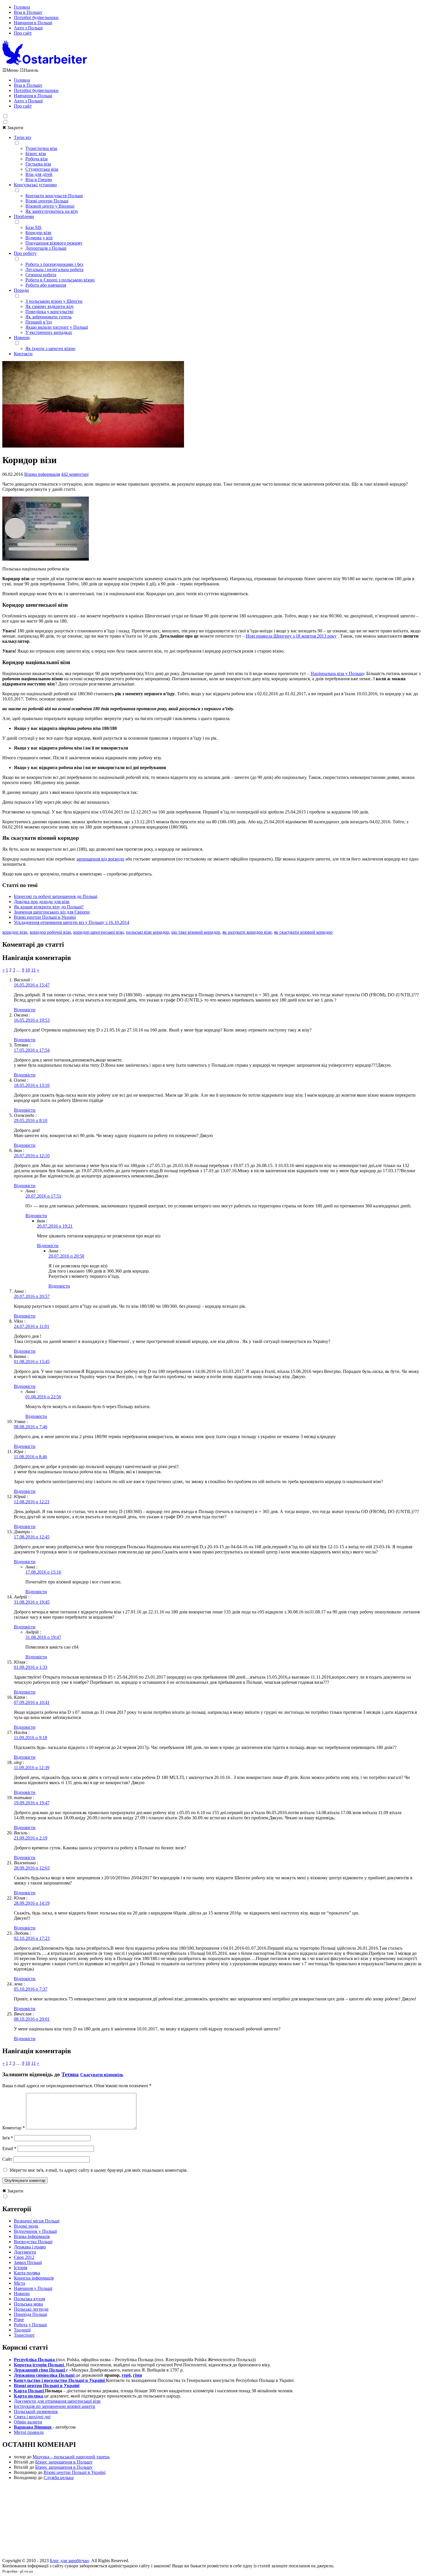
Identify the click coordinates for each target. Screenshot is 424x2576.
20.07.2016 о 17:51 (43, 1196)
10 (28, 970)
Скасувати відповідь (102, 2075)
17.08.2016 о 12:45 (32, 1537)
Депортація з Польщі (46, 248)
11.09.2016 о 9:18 (30, 1738)
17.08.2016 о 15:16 (43, 1572)
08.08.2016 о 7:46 (31, 1427)
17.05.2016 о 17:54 (32, 1050)
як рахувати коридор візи (247, 932)
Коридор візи (38, 233)
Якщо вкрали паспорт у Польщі (57, 327)
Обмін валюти (28, 2422)
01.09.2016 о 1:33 (31, 1667)
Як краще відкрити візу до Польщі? (49, 907)
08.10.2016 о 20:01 (32, 2019)
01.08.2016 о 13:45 (32, 1362)
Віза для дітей (39, 174)
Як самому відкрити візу (50, 306)
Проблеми (24, 216)
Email (9, 2148)
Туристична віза (41, 148)
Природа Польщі (30, 2314)
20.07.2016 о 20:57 (32, 1296)
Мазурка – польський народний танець (71, 2457)
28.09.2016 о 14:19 (32, 1903)
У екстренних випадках (49, 332)
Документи (25, 2252)
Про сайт (23, 33)
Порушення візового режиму (54, 243)
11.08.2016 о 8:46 (30, 1457)
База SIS (33, 227)
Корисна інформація (34, 2278)
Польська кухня (29, 2299)
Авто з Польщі (28, 28)
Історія (20, 2268)
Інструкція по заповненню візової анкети (55, 2406)
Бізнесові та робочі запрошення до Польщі (56, 896)
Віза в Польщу (28, 12)
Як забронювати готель (48, 317)
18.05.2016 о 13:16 (32, 1085)
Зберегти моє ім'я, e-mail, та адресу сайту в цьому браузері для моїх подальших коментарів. (99, 2170)
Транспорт (24, 2335)
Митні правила (29, 2432)
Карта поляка (27, 2273)
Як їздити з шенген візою (50, 348)
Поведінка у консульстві (49, 312)
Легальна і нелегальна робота (54, 269)
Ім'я (8, 2138)
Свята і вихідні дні (32, 2417)
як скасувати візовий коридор (303, 932)
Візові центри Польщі (47, 201)
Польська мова (28, 2304)
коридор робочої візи (50, 932)
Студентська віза (42, 169)
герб (126, 2375)
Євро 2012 (24, 2257)
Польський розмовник (36, 2411)
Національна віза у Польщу (337, 673)
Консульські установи (35, 185)
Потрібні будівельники (36, 17)
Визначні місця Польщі (37, 2221)
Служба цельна (59, 2478)
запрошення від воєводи (100, 859)
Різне (19, 2319)
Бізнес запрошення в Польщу (64, 2462)
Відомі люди (26, 2226)
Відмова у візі (39, 238)
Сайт (7, 2159)
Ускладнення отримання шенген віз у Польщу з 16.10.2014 (72, 922)
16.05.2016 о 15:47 (32, 985)
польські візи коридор (148, 932)
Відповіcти (25, 1010)
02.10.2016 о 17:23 (32, 1938)
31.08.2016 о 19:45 (32, 1602)
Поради (21, 290)
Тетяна (70, 2074)
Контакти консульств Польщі (54, 196)
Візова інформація (42, 474)
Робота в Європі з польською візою (60, 280)
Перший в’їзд (39, 322)
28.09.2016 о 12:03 (32, 1868)
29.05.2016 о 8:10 (31, 1120)
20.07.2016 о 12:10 (32, 1156)
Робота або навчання (46, 285)
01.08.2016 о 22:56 (43, 1397)
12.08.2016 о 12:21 (32, 1502)
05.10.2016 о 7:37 (31, 1989)
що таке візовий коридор (196, 932)
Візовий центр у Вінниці (50, 206)
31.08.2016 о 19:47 (43, 1637)
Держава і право (30, 2247)
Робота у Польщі (30, 2325)
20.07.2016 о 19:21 (55, 1226)
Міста (19, 2283)
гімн (137, 2375)
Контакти (23, 354)
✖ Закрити (13, 128)
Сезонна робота (41, 275)
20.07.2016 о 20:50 (66, 1256)
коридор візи (15, 932)
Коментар (14, 2128)
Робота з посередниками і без (54, 264)
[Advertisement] (212, 2521)
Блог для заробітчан (69, 2561)
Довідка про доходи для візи (42, 902)
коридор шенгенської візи (99, 932)
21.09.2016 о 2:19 (31, 1838)
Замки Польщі (28, 2262)
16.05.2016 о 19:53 (32, 1020)
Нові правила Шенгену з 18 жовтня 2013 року (291, 636)
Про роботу (25, 253)
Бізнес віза (36, 154)
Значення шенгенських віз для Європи (52, 912)
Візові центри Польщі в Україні (45, 917)
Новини (22, 338)
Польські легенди (31, 2309)
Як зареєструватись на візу (52, 211)
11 (33, 970)
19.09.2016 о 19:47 (32, 1803)
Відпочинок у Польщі (35, 2231)
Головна (22, 7)
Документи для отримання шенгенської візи (57, 2401)
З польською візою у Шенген (54, 301)
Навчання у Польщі (33, 2288)
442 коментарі (75, 474)
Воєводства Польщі (33, 2242)
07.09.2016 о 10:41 (32, 1702)
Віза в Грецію (39, 180)
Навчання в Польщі (33, 23)
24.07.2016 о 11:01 (32, 1326)
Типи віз (22, 137)
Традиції (22, 2330)
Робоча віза (36, 159)
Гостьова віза (38, 164)
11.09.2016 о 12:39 (32, 1768)
